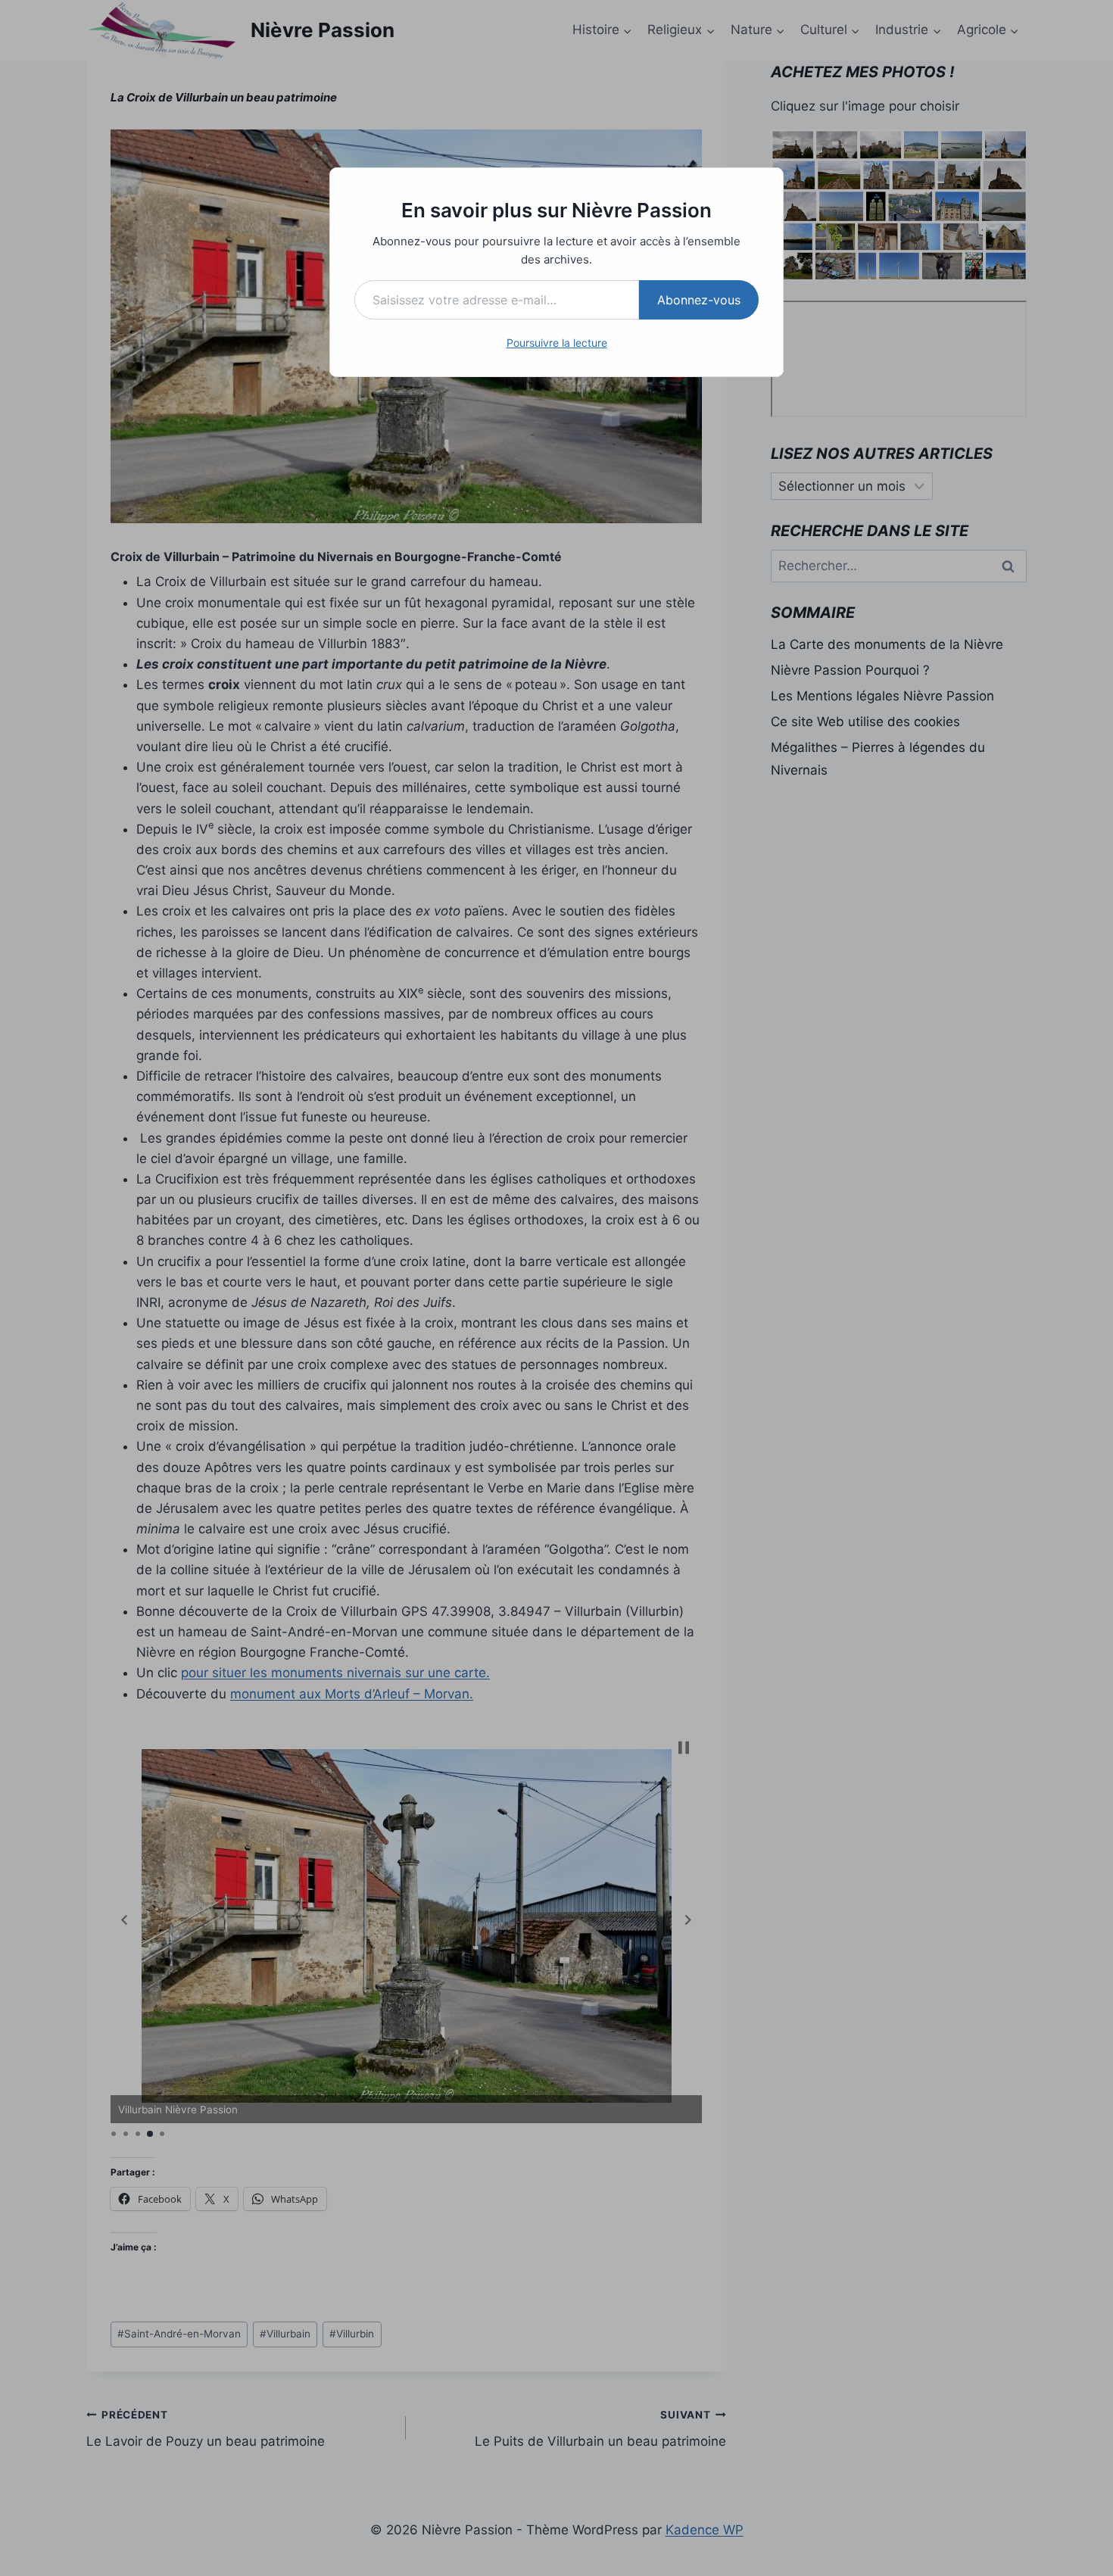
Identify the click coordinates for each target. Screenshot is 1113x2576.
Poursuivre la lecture (557, 343)
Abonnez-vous (699, 300)
